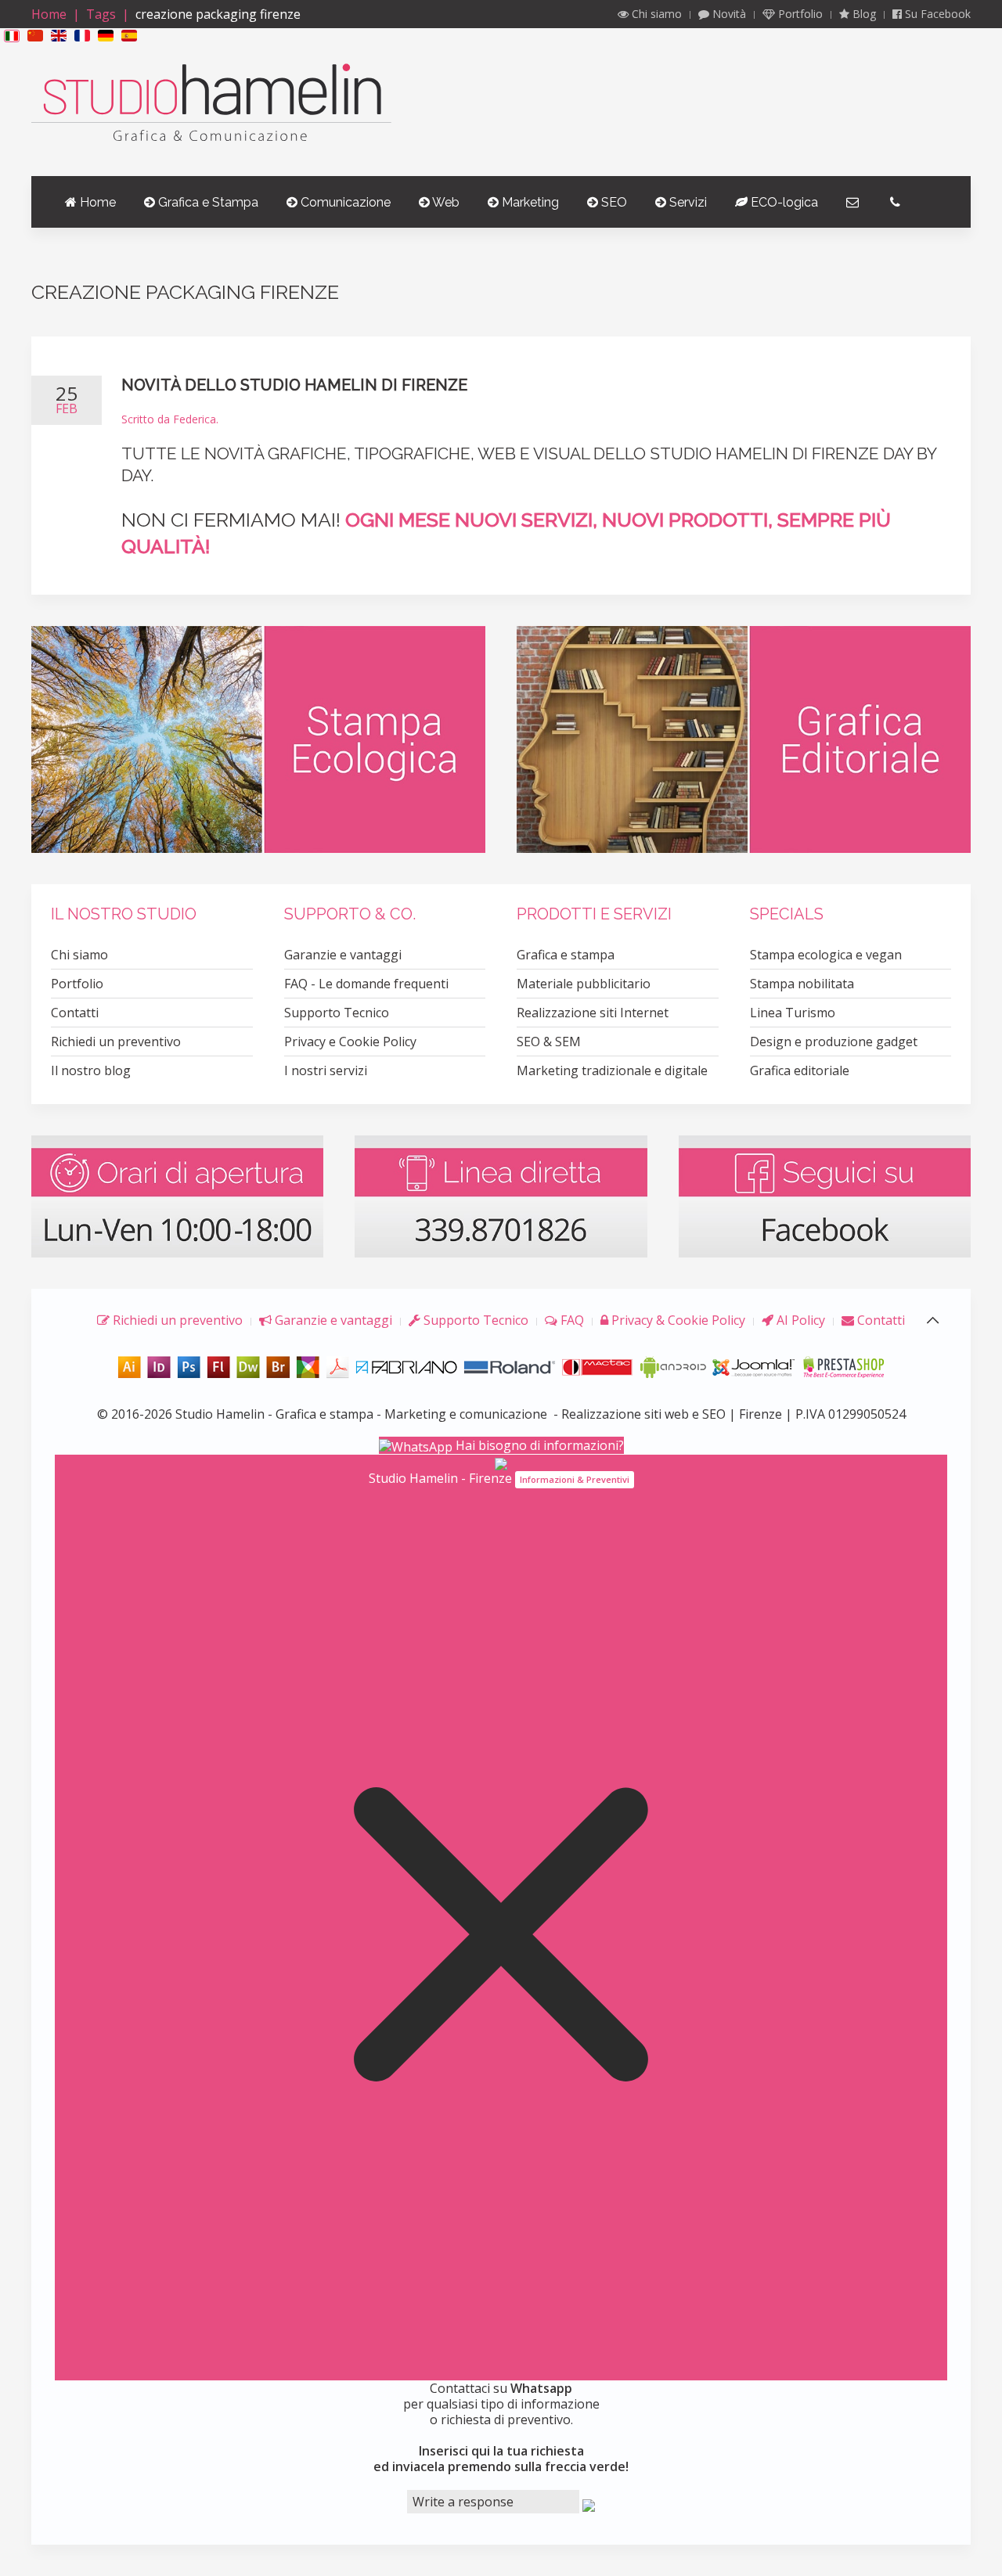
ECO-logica (783, 202)
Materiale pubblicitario (584, 984)
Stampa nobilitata (802, 984)
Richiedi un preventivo (116, 1042)
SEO (613, 202)
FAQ (571, 1320)
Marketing (529, 202)
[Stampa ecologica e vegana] (258, 739)
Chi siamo (655, 14)
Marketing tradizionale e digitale (612, 1070)
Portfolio (799, 14)
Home (49, 14)
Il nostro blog (91, 1070)
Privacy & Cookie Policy (677, 1320)
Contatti (75, 1013)
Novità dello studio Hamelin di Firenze (294, 385)
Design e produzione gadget (834, 1042)
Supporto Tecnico (337, 1013)
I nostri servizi (326, 1070)
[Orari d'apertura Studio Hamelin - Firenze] (177, 1195)
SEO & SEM (549, 1042)
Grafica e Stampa (207, 202)
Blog (863, 14)
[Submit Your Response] (589, 2504)
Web (445, 202)
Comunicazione (344, 202)
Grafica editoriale (800, 1070)
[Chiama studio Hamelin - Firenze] (501, 1195)
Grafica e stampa (566, 955)
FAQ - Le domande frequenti (366, 984)
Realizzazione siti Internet (593, 1013)
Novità (728, 14)
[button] (12, 35)
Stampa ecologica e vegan (826, 955)
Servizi (687, 202)
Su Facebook (936, 14)
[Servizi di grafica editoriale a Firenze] (744, 739)
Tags (101, 14)
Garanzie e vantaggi (343, 955)
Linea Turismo (793, 1013)
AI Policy (799, 1320)
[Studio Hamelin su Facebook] (825, 1195)
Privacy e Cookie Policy (350, 1042)
